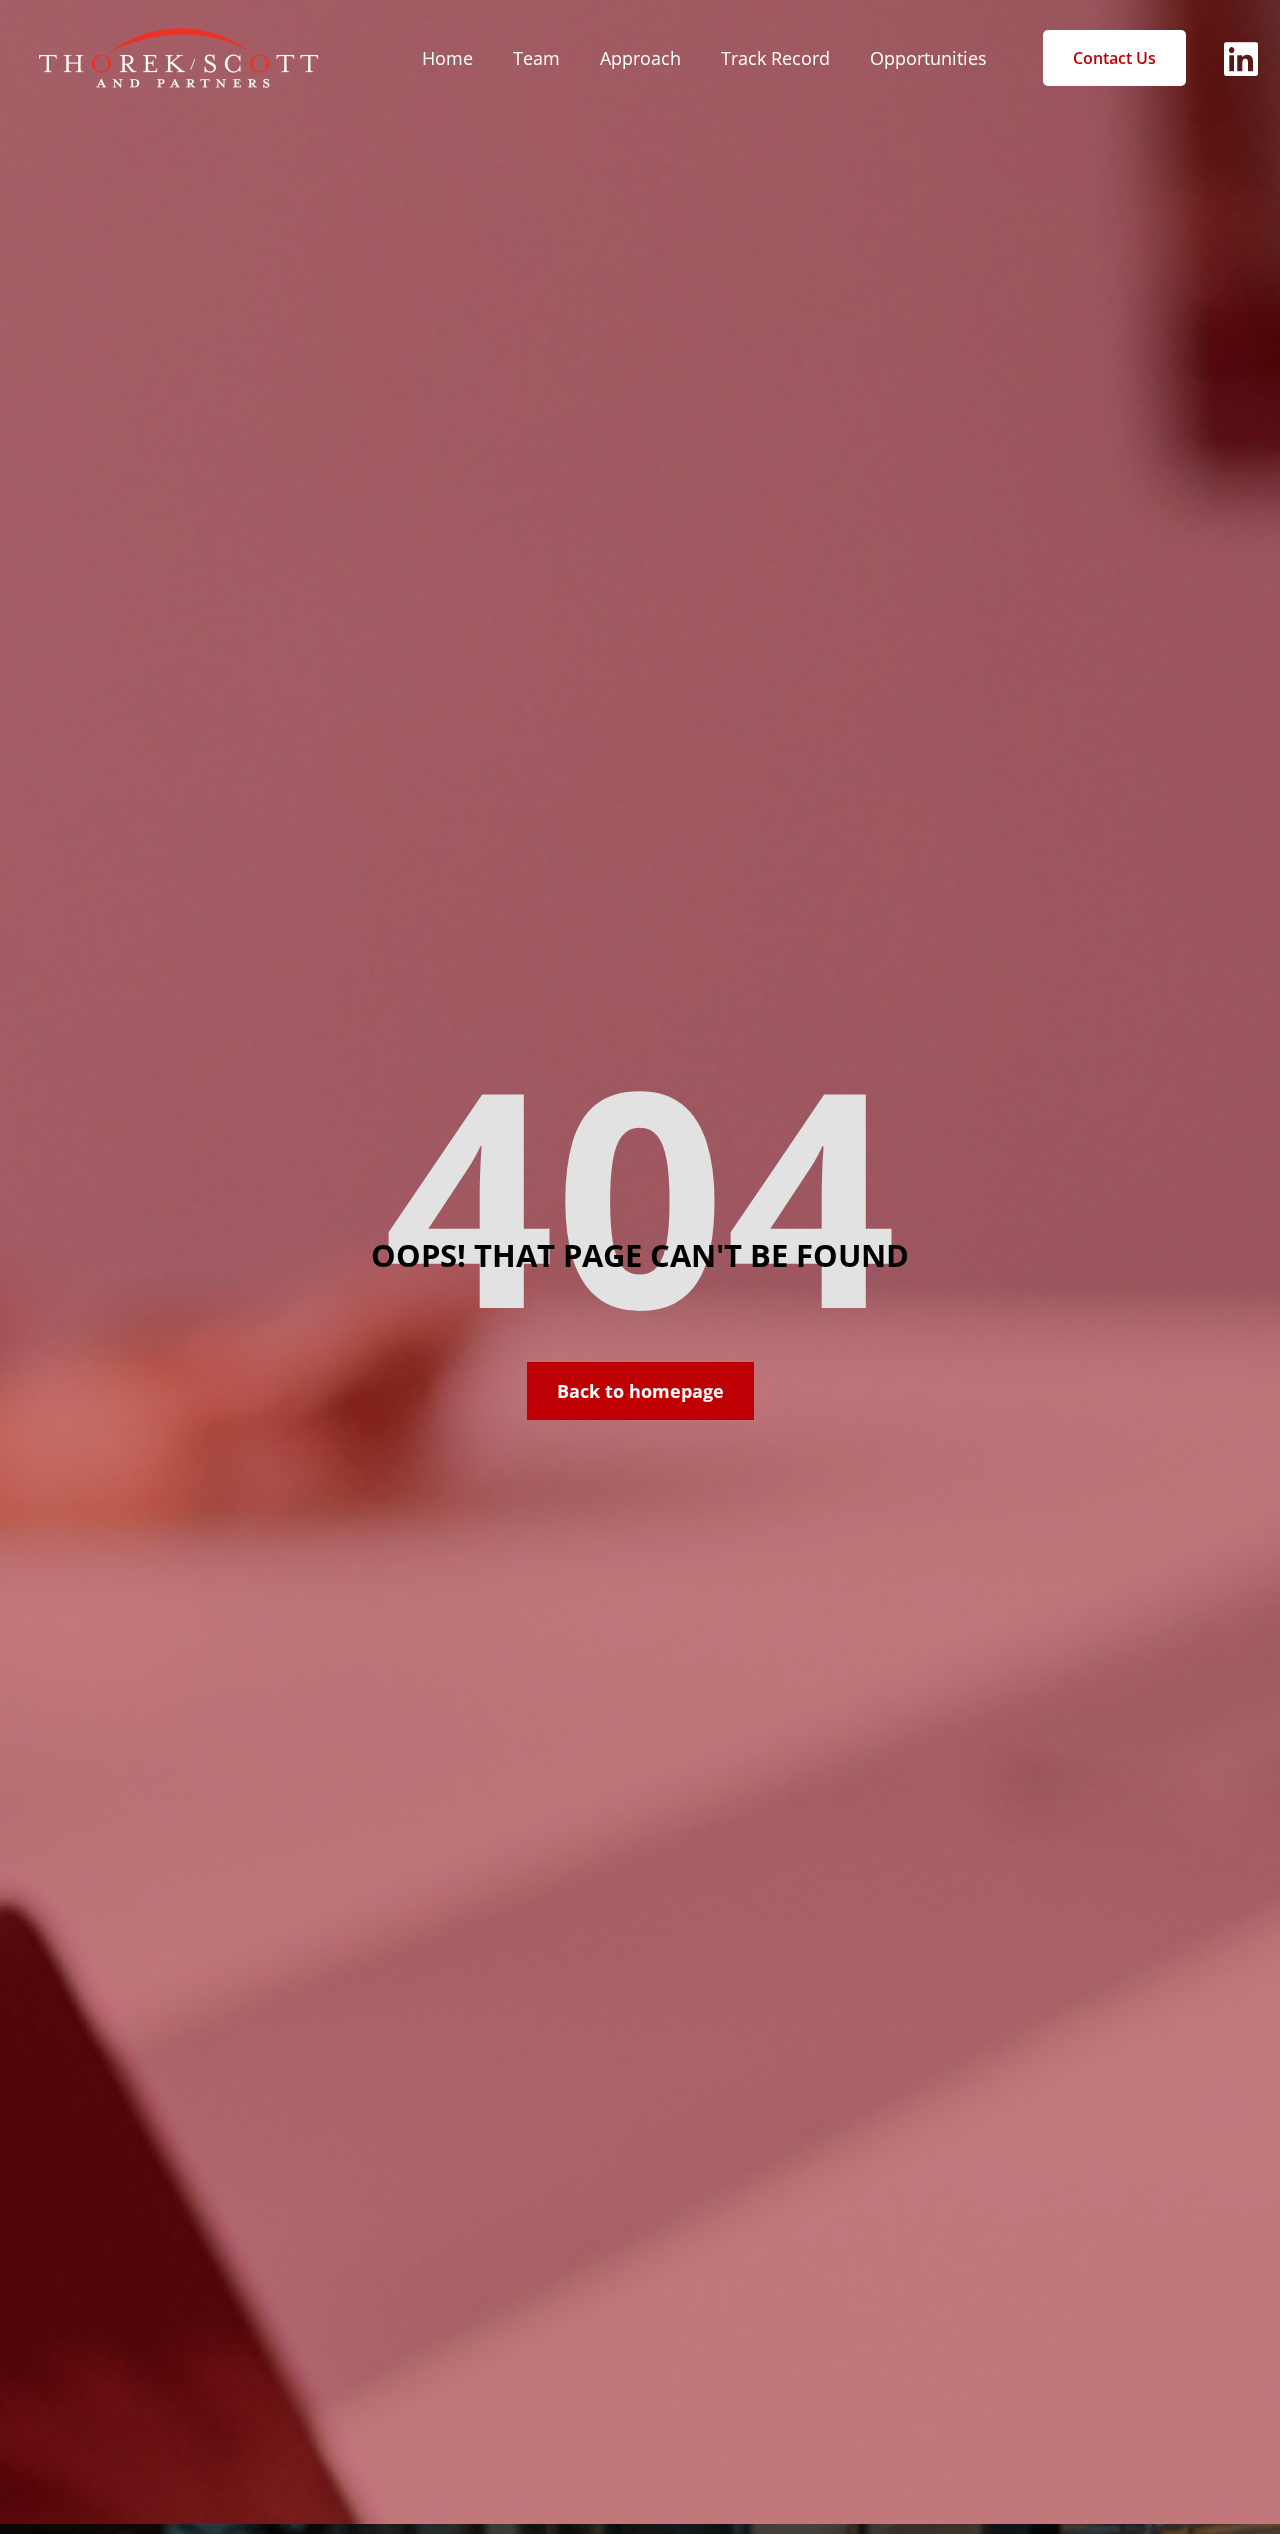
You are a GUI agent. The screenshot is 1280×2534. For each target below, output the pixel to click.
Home (447, 58)
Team (536, 58)
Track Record (775, 58)
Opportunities (928, 58)
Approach (640, 58)
